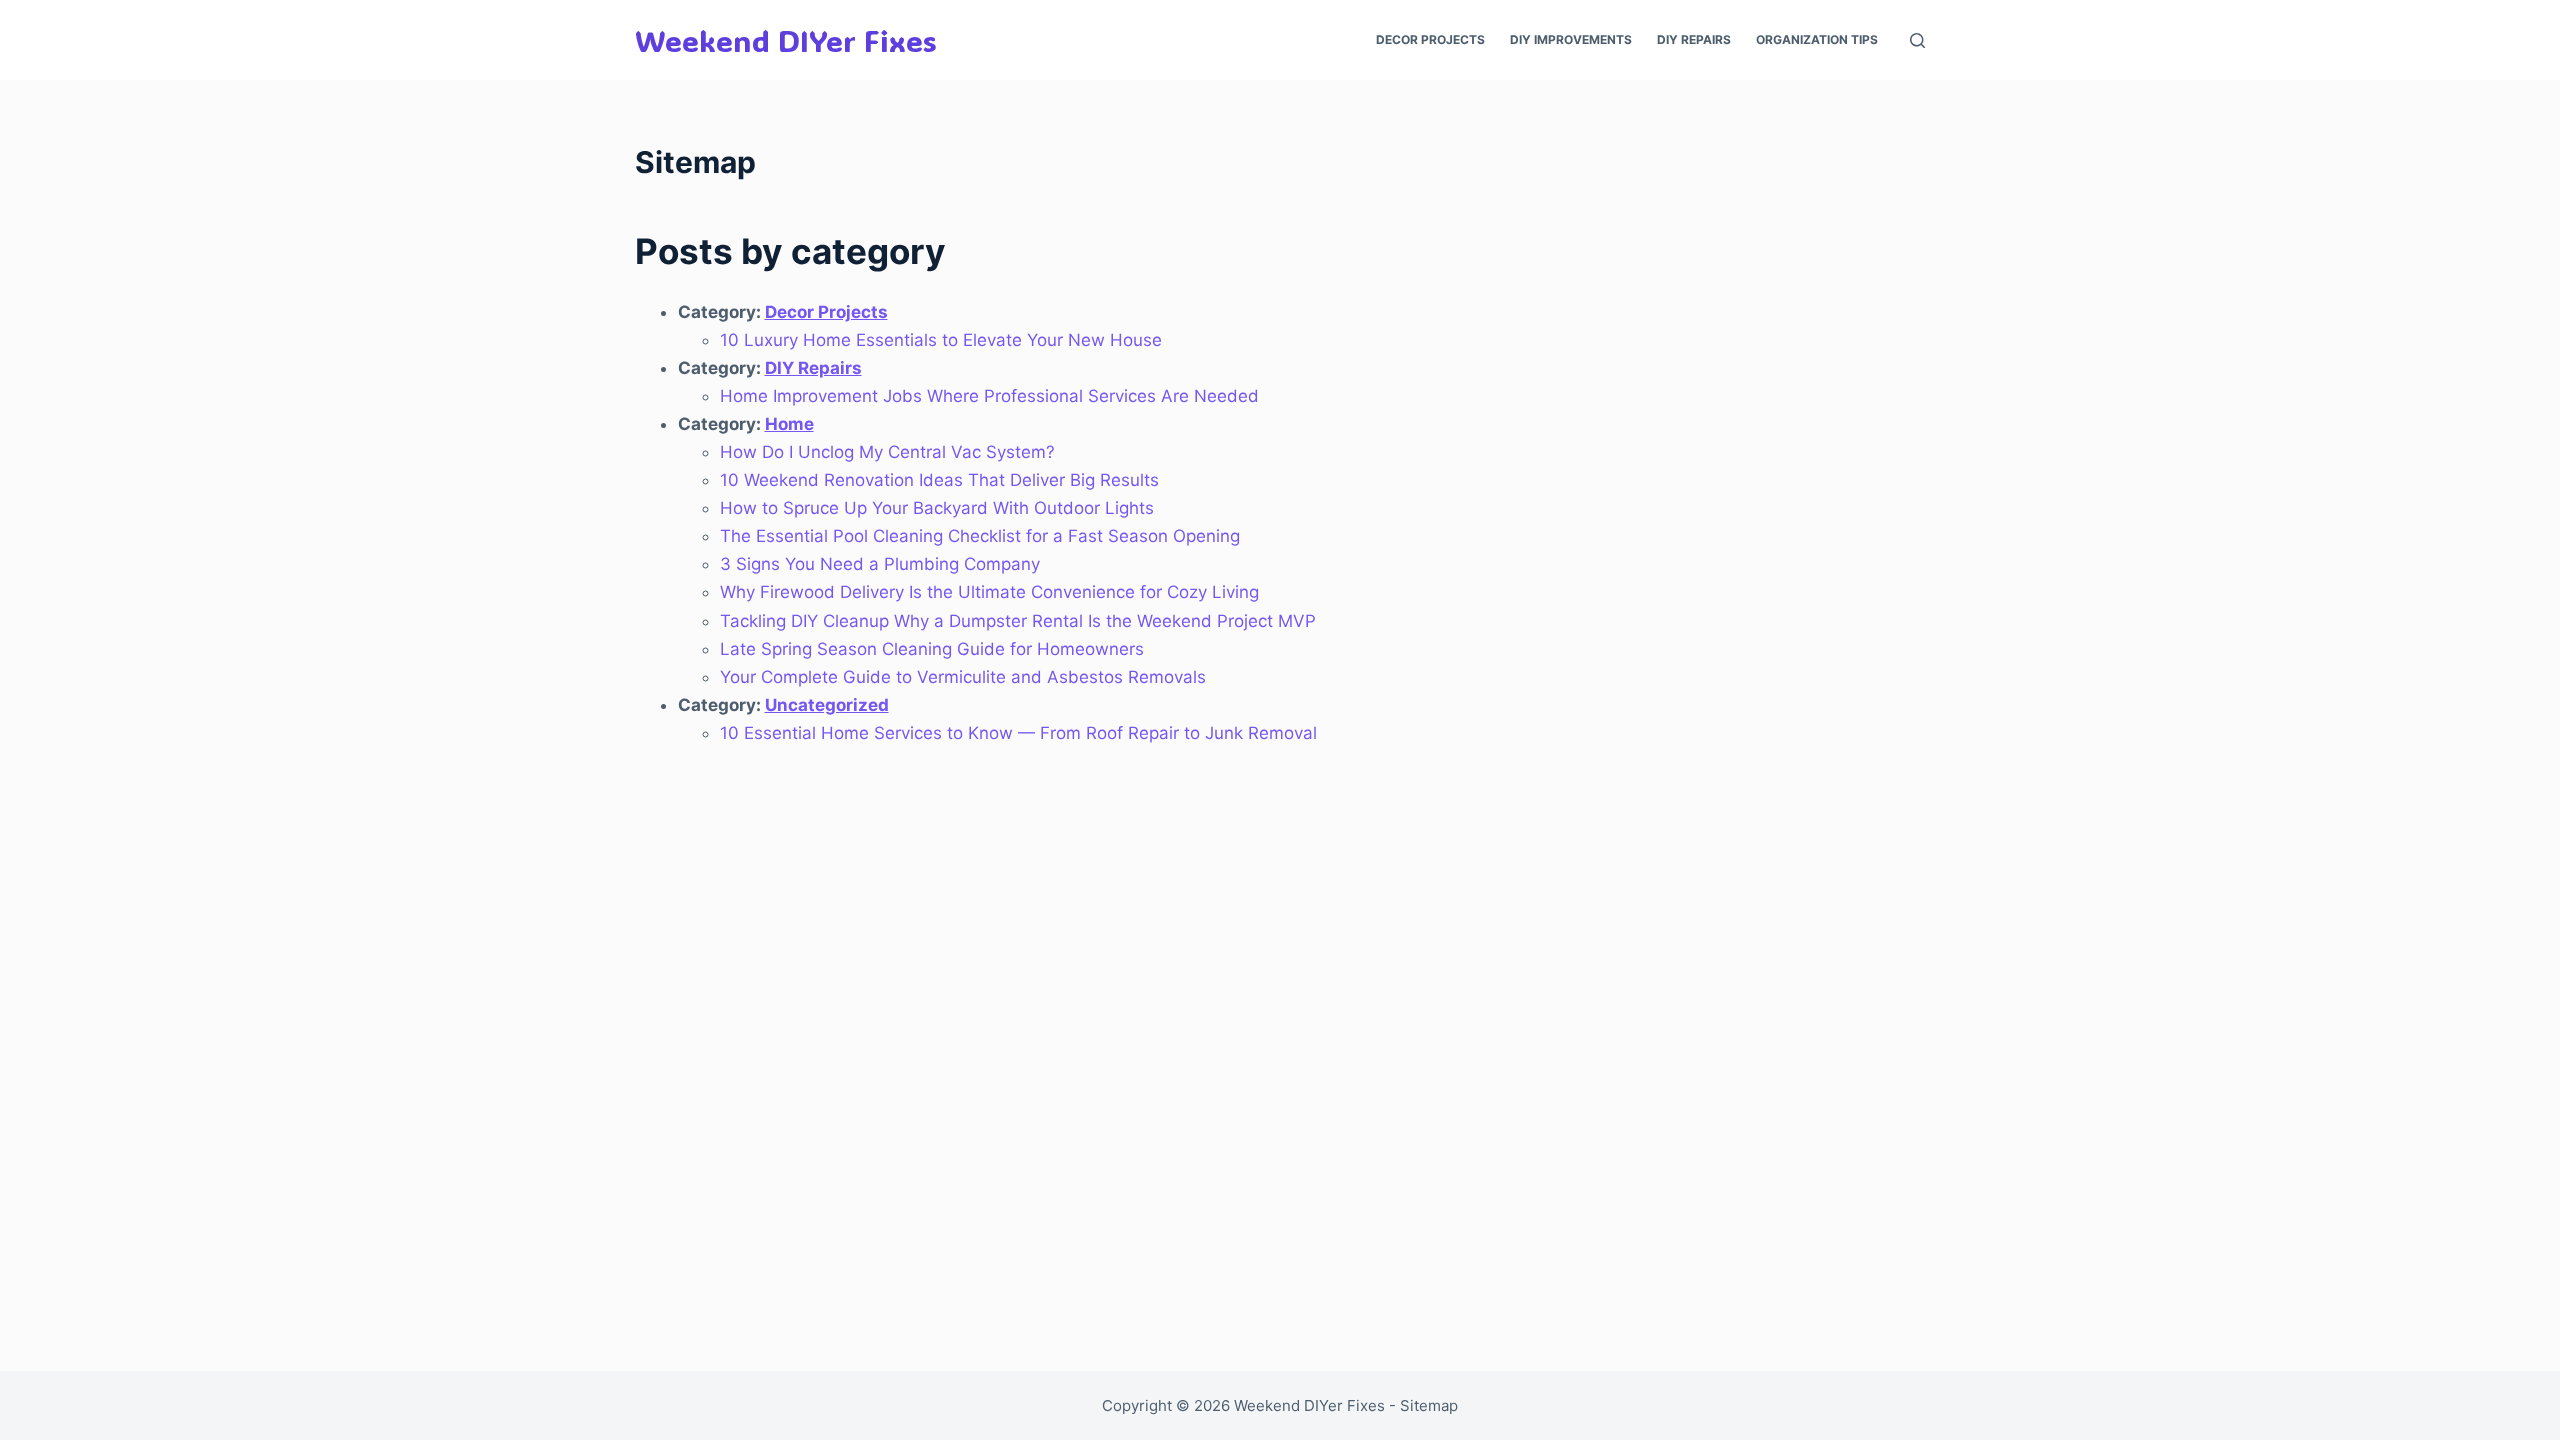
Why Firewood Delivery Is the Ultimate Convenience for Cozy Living (989, 592)
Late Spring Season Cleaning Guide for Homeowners (932, 649)
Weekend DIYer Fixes (786, 40)
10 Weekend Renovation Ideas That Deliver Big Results (939, 480)
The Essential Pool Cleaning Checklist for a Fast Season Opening (980, 536)
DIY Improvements (1571, 39)
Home (789, 424)
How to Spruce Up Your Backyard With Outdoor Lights (937, 508)
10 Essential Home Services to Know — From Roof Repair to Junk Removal (1018, 733)
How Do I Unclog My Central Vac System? (887, 452)
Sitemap (1429, 1405)
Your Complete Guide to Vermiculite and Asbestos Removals (963, 677)
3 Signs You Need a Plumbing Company (880, 564)
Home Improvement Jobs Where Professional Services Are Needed (989, 396)
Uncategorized (827, 705)
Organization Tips (1817, 39)
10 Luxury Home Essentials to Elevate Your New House (941, 340)
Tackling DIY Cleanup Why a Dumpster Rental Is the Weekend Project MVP (1018, 621)
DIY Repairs (1694, 39)
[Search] (1917, 40)
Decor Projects (1430, 39)
